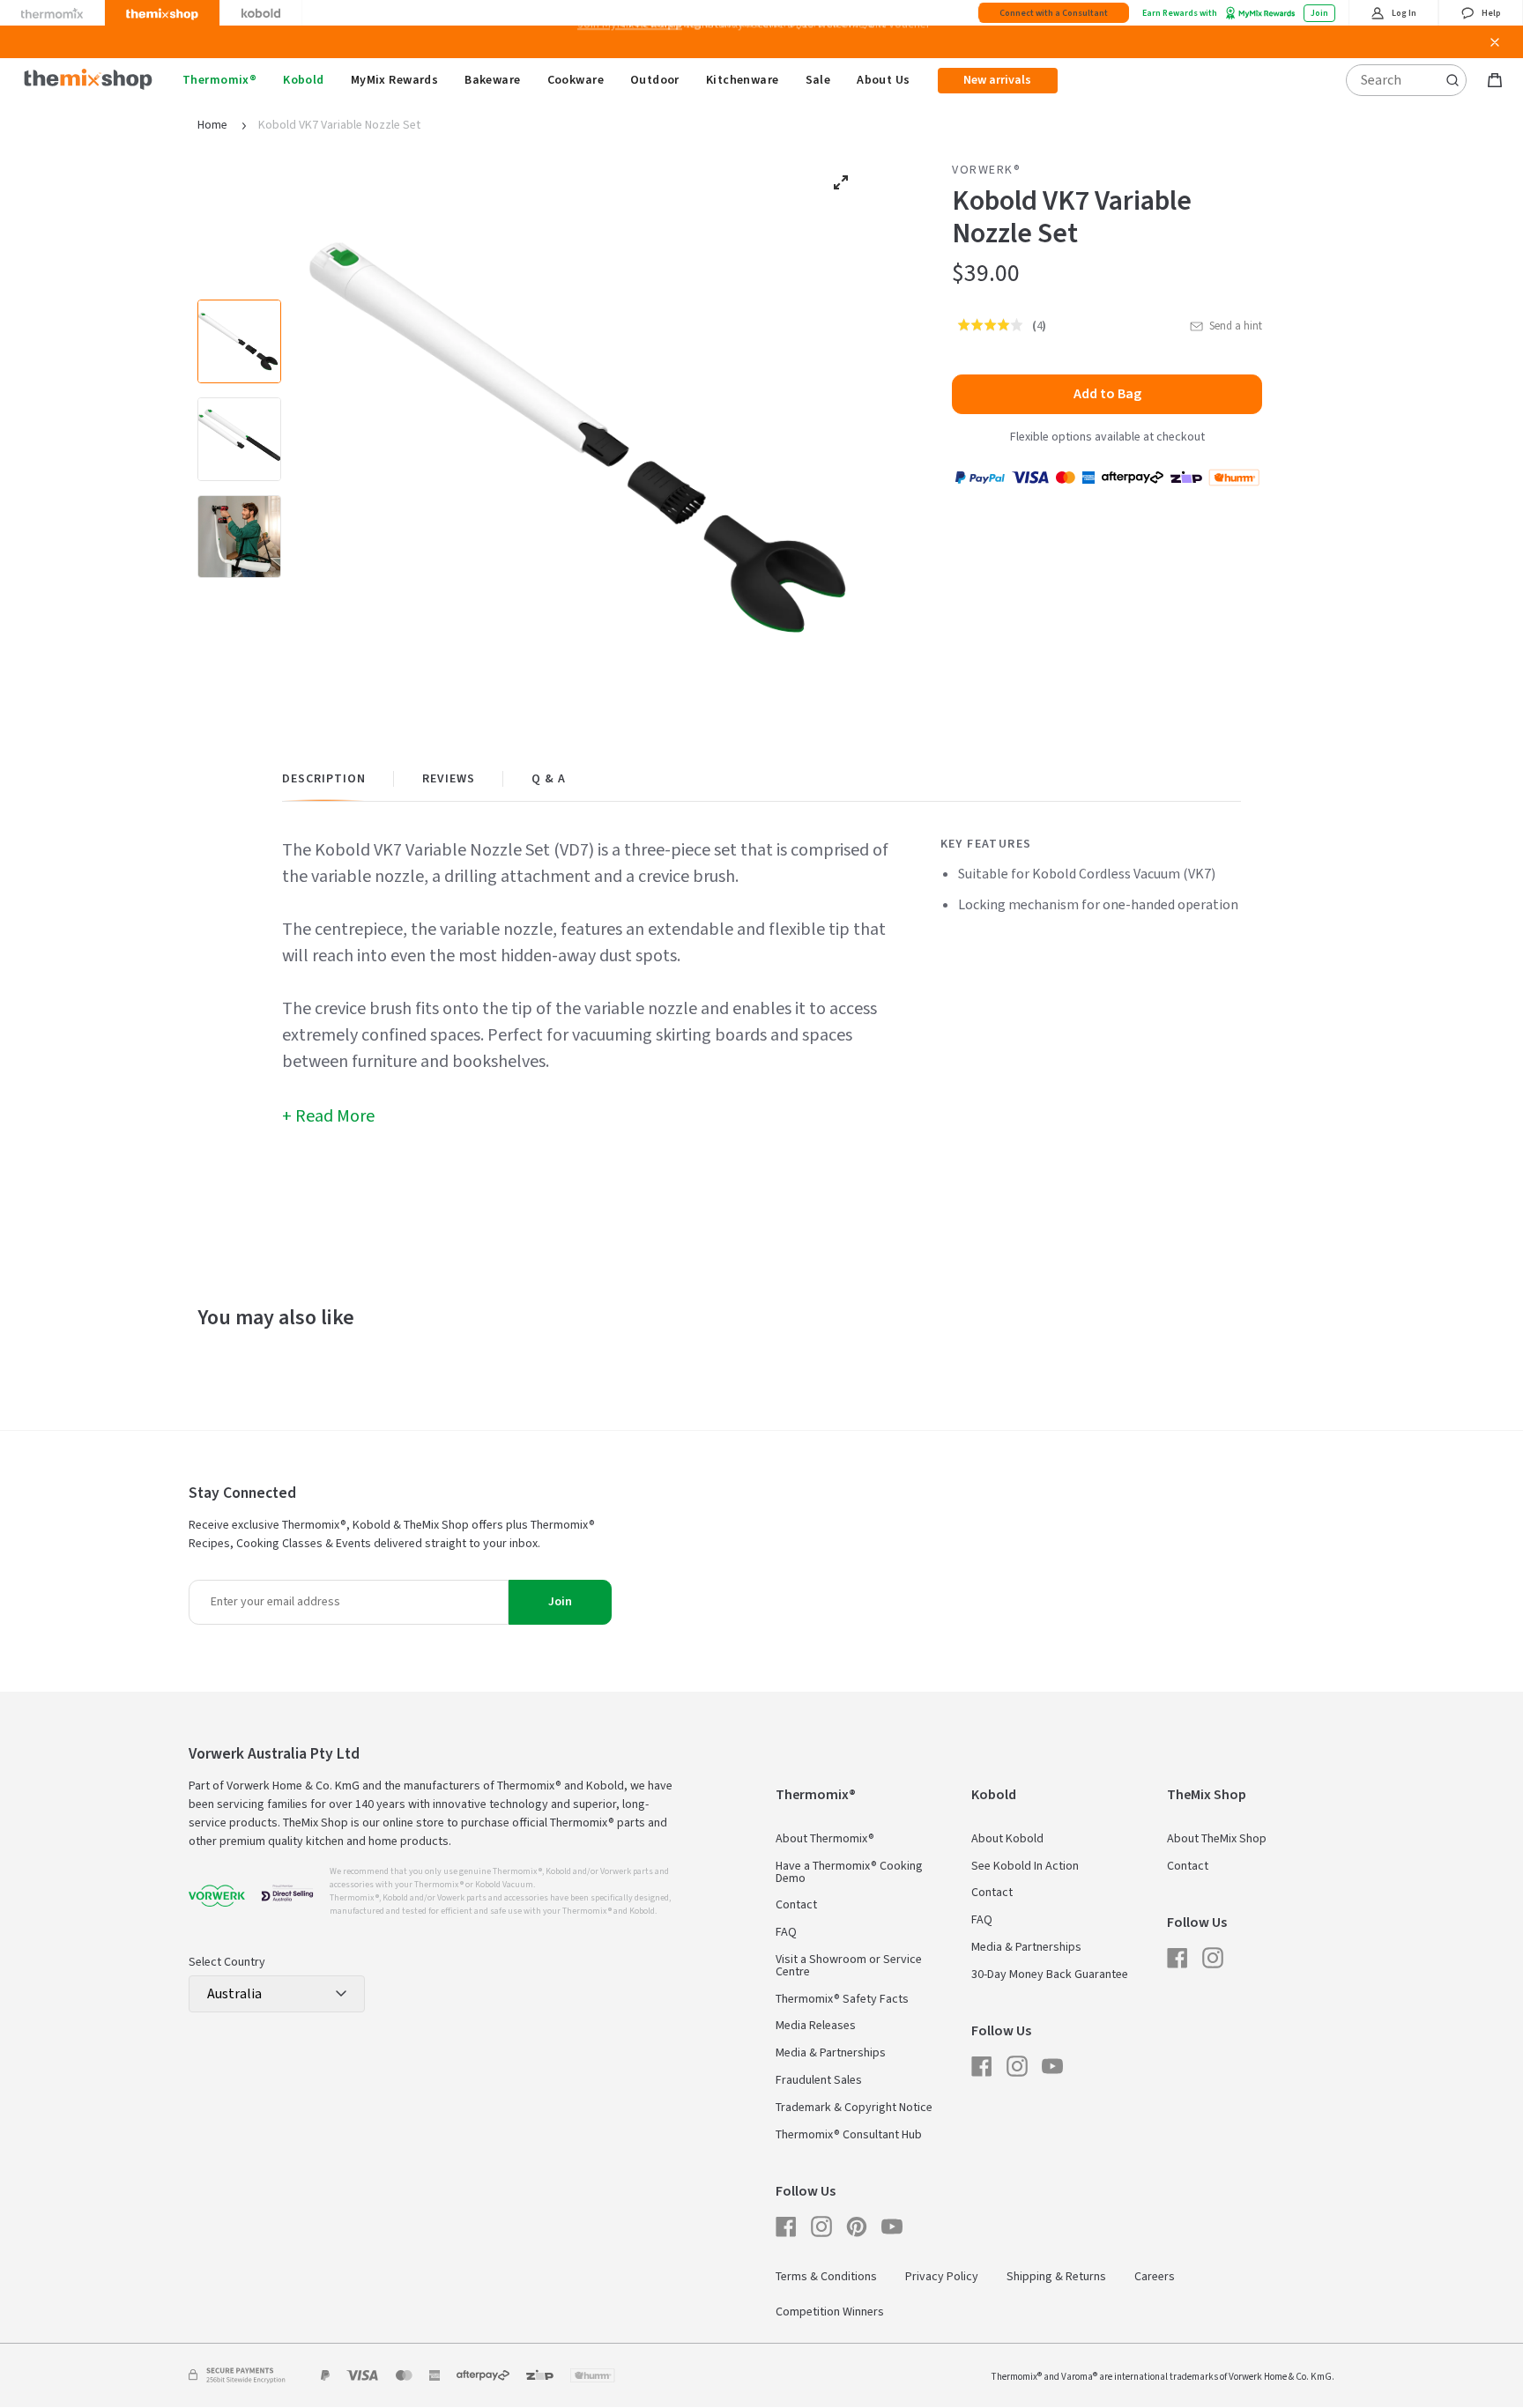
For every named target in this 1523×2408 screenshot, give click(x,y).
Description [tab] (324, 779)
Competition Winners (830, 2312)
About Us (883, 80)
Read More (335, 1116)
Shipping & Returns (1056, 2277)
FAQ (786, 1932)
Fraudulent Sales (819, 2080)
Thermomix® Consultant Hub (849, 2135)
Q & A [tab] (549, 779)
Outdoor (655, 80)
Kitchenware (743, 80)
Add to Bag (1107, 394)
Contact (796, 1905)
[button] (992, 325)
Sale (818, 80)
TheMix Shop (1207, 1795)
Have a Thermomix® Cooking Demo (849, 1872)
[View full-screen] (841, 182)
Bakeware (492, 80)
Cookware (576, 80)
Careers (1155, 2277)
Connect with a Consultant (1054, 13)
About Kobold (1007, 1839)
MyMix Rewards (394, 80)
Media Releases (816, 2026)
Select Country (227, 1962)
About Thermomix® (825, 1839)
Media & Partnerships (831, 2053)
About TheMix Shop (1217, 1839)
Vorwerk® (986, 170)
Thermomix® (219, 80)
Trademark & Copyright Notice (854, 2108)
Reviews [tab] (449, 779)
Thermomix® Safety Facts (842, 1999)
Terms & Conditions (826, 2277)
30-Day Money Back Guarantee (1050, 1975)
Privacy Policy (942, 2277)
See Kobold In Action (1025, 1866)
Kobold (304, 80)
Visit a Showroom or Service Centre (849, 1966)
